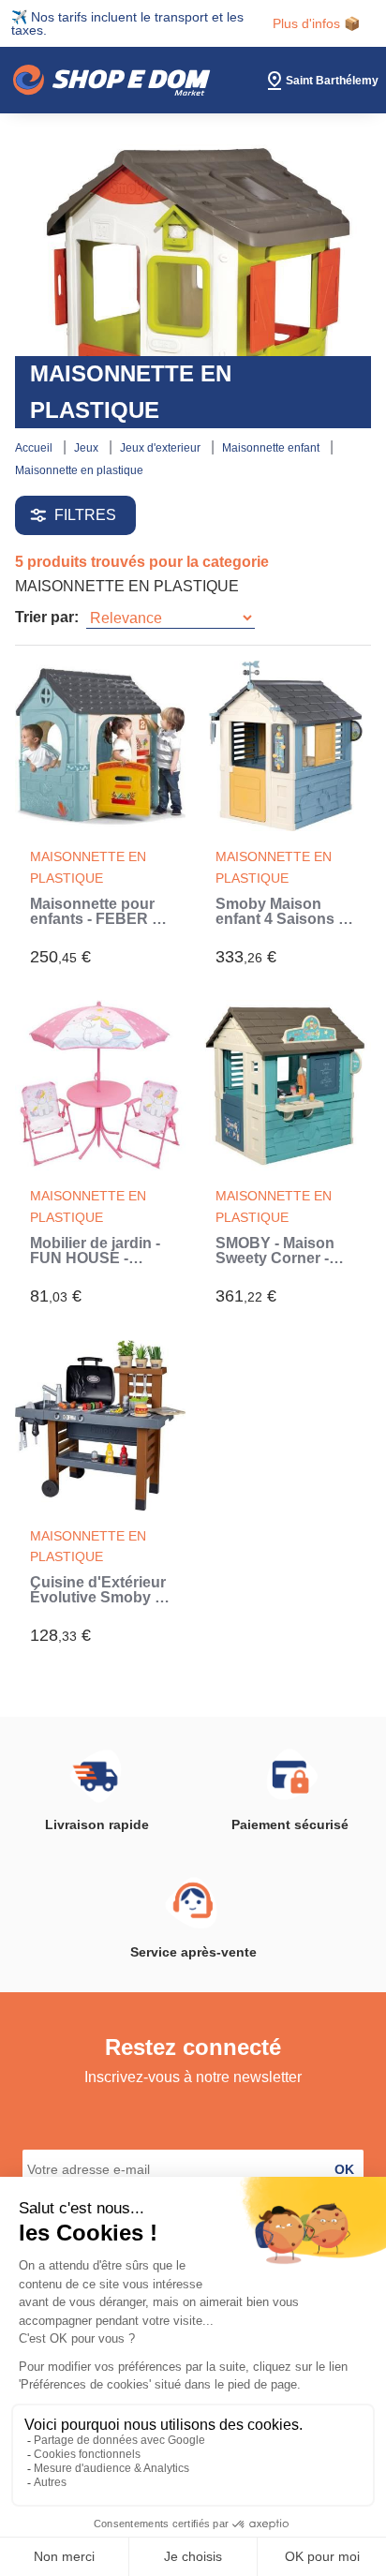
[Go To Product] (100, 746)
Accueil (35, 448)
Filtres (85, 515)
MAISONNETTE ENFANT (272, 448)
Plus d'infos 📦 (316, 23)
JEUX (88, 448)
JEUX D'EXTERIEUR (162, 448)
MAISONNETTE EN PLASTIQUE (79, 470)
